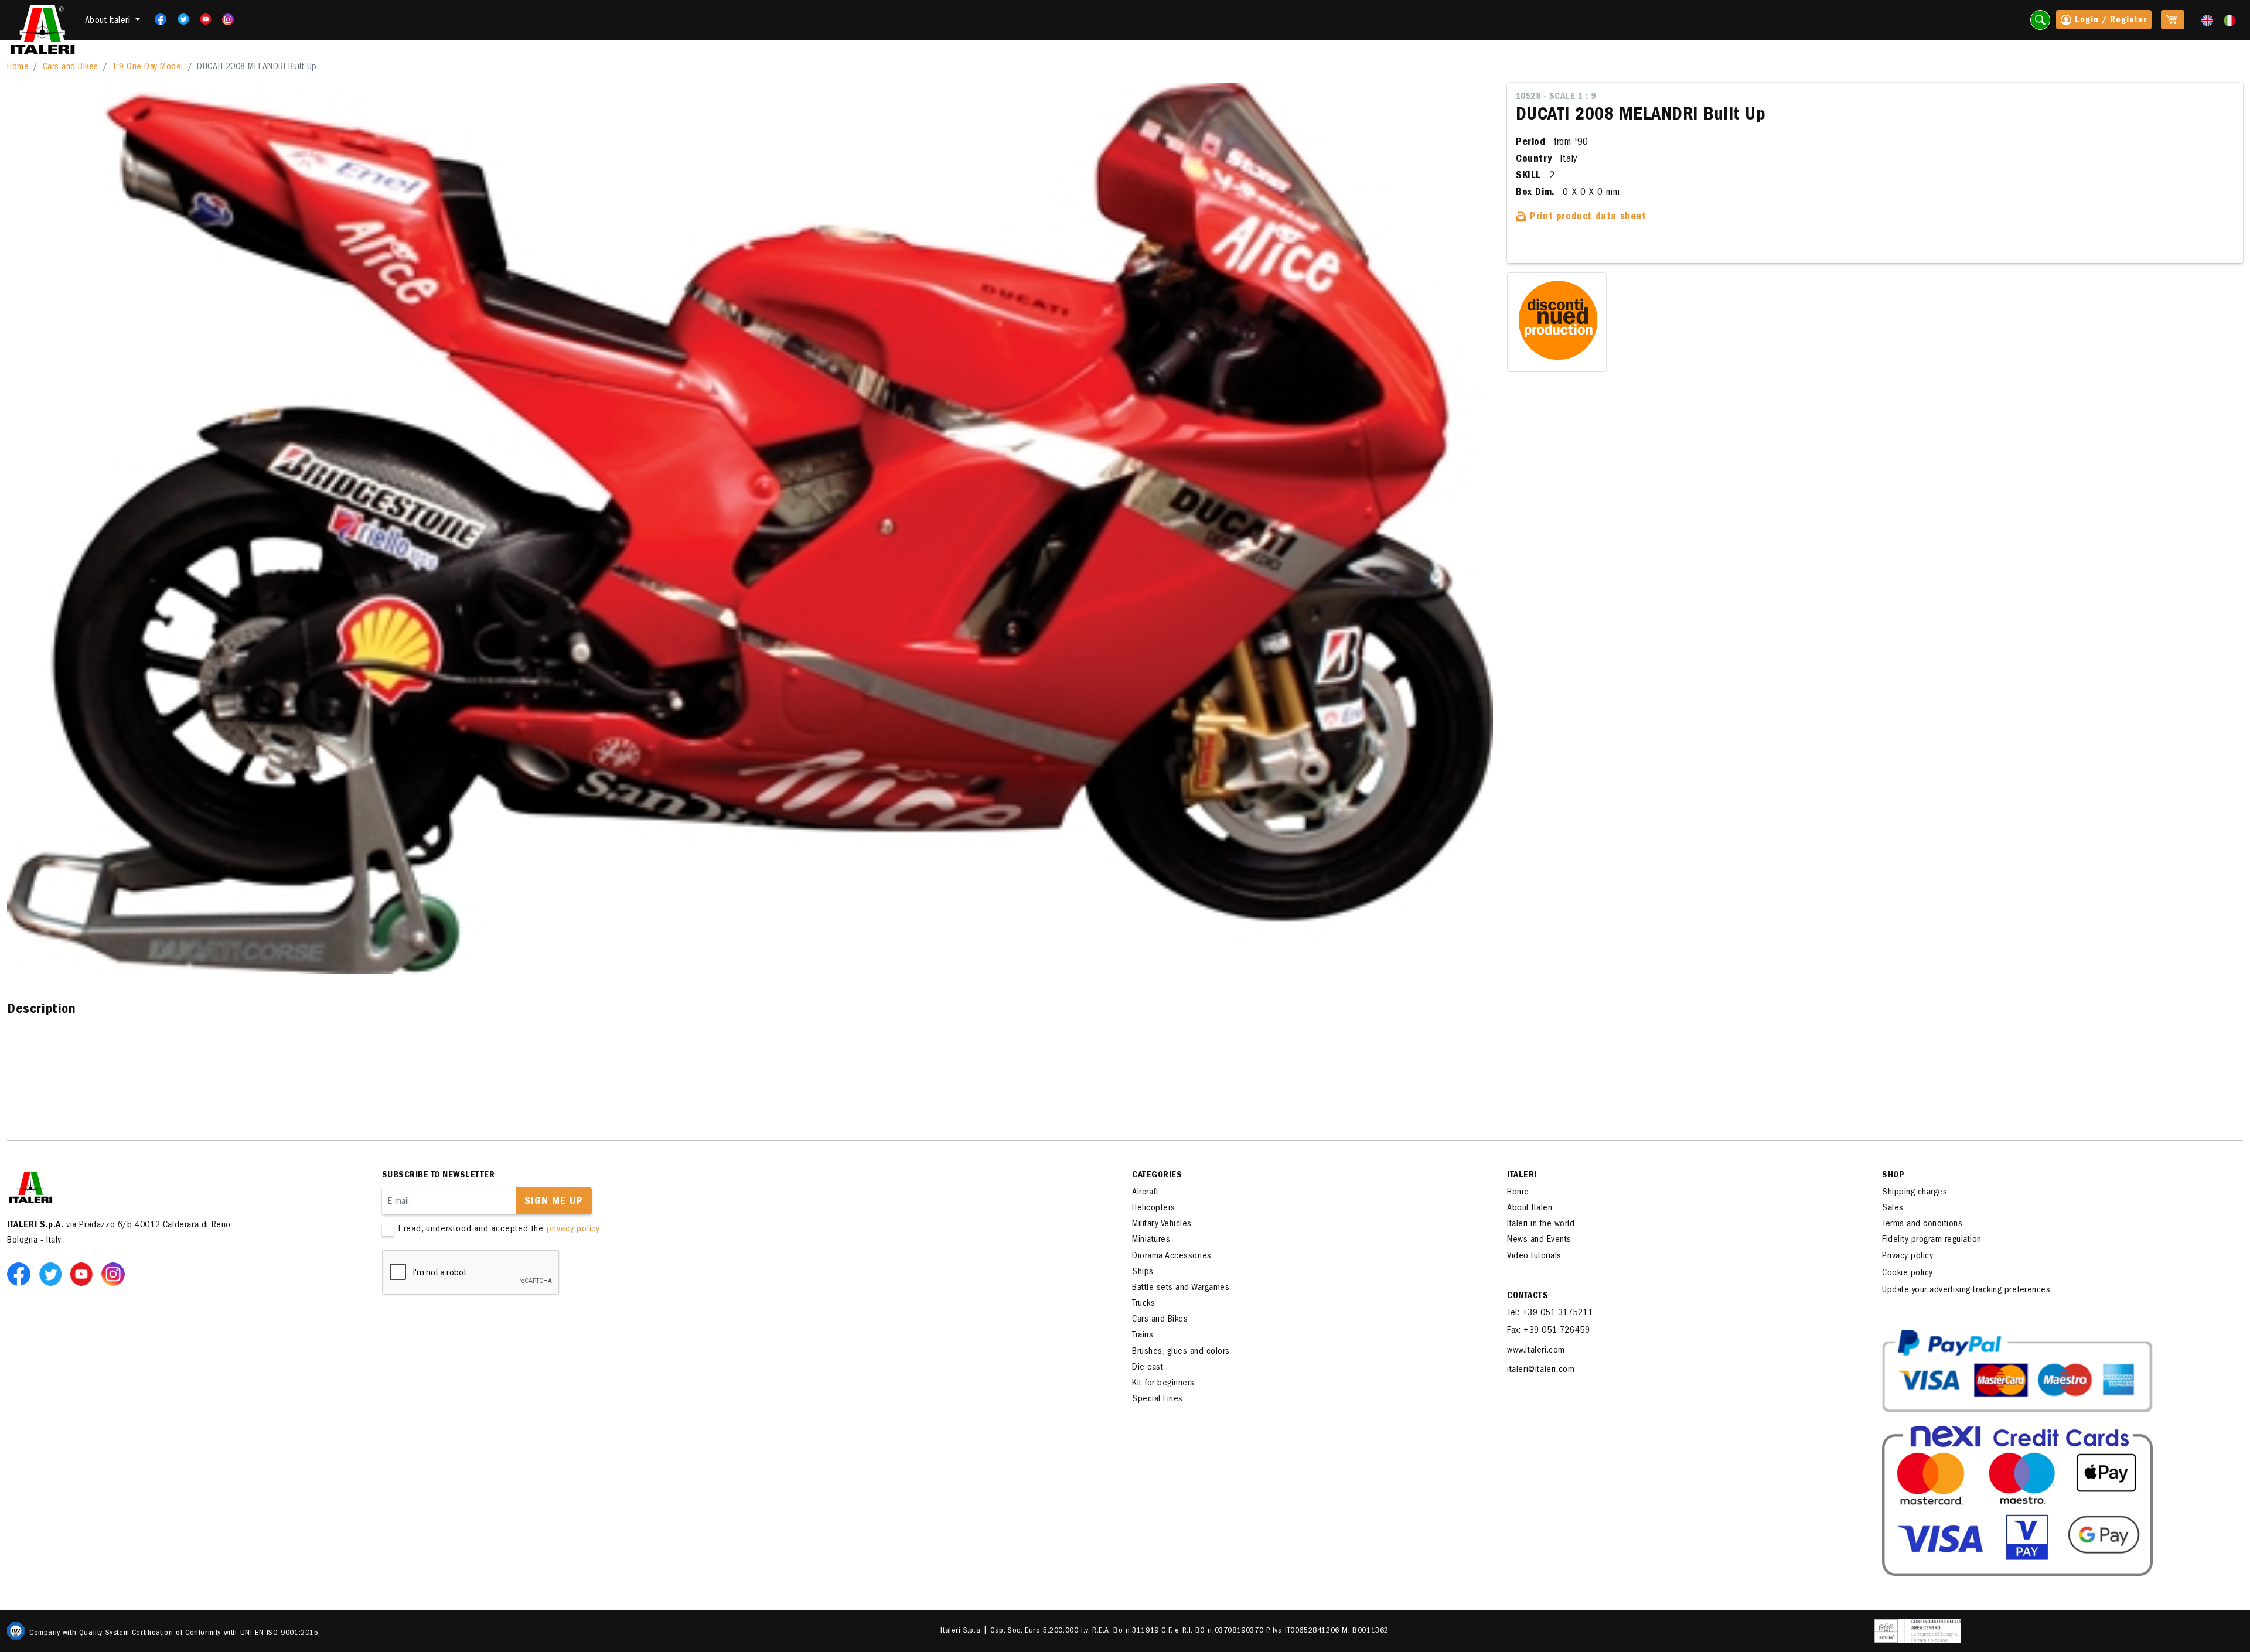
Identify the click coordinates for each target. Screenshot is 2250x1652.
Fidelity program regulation (1932, 1240)
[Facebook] (157, 19)
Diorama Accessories (1172, 1257)
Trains (1143, 1336)
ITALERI (1522, 1176)
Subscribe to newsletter (439, 1176)
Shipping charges (1915, 1193)
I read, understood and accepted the (499, 1230)
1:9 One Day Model (148, 67)
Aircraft (1145, 1193)
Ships (1143, 1272)
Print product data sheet (1587, 217)
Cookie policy (1908, 1274)
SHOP (1893, 1176)
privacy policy (573, 1230)
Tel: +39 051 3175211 (1550, 1313)
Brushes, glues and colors (1181, 1352)
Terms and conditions (1922, 1224)
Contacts (1528, 1296)
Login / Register (2109, 21)
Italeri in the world (1541, 1224)
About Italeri (1530, 1209)
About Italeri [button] (109, 21)
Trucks (1143, 1304)
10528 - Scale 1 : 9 (1556, 97)
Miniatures (1151, 1240)
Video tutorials (1534, 1257)
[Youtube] (202, 19)
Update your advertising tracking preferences (1966, 1291)
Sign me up (554, 1202)
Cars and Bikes (71, 67)
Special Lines (1158, 1400)
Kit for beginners (1163, 1384)
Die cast (1148, 1368)
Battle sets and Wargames (1181, 1288)
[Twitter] (180, 19)
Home (18, 67)
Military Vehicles (1162, 1224)
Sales (1893, 1209)
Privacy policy (1908, 1257)
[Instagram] (229, 19)
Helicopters (1154, 1209)
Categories (1157, 1176)
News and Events (1539, 1240)
